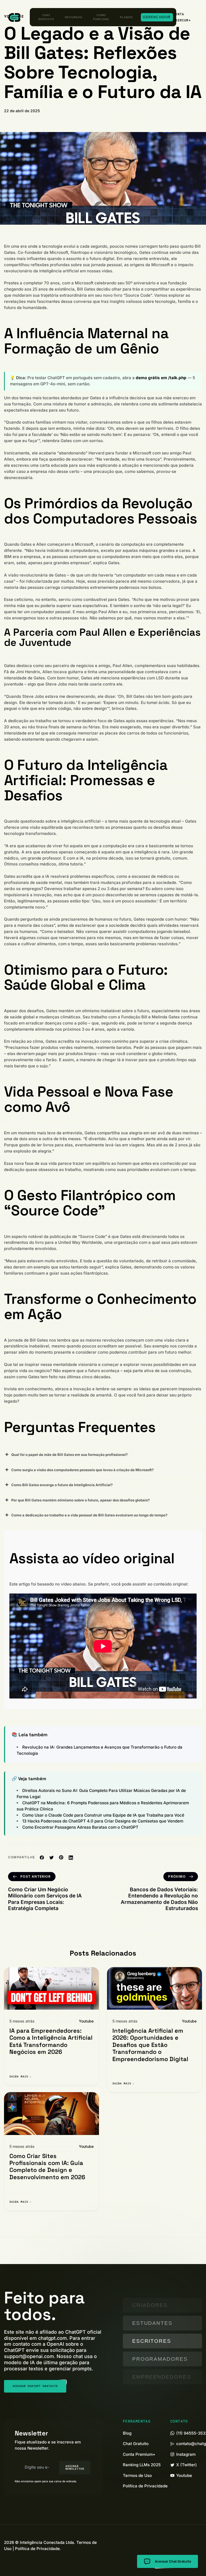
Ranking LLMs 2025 (142, 2465)
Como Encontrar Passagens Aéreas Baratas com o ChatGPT (80, 1827)
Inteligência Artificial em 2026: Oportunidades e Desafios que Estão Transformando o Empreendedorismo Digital (150, 2045)
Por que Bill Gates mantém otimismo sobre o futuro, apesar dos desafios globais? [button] (80, 1500)
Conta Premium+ (139, 2454)
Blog (127, 2433)
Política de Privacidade (145, 2486)
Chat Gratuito (46, 17)
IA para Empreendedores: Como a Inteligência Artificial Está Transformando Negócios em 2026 (51, 2041)
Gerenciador (157, 17)
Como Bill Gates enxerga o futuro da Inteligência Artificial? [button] (62, 1485)
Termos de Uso (137, 2475)
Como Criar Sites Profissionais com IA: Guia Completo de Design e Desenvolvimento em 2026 (47, 2166)
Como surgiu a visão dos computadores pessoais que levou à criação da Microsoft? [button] (82, 1470)
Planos (126, 17)
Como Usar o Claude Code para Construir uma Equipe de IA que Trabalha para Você (103, 1815)
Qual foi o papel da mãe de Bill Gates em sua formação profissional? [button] (69, 1455)
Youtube (86, 2021)
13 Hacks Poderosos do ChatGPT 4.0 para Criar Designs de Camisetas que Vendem (103, 1821)
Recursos (74, 17)
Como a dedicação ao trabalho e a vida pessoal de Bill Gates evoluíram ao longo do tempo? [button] (89, 1515)
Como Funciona (101, 17)
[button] (185, 17)
